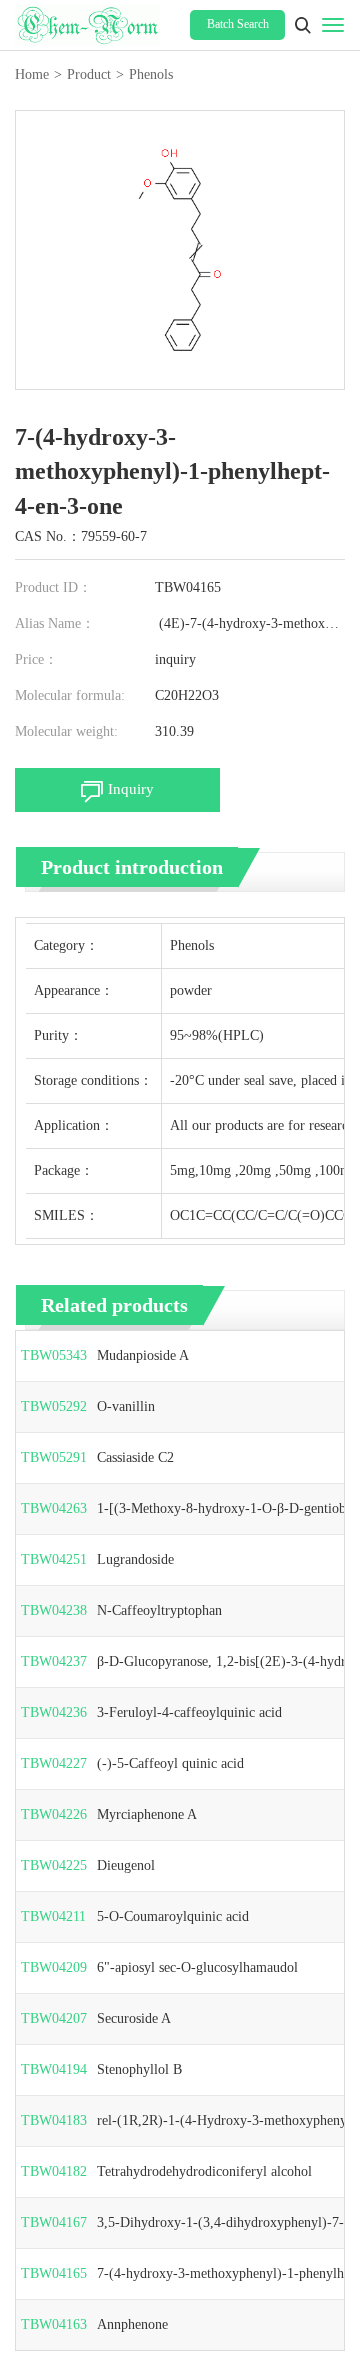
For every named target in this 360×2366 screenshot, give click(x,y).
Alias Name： (55, 623)
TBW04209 (54, 1967)
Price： (36, 659)
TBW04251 (54, 1559)
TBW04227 (54, 1763)
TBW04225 (54, 1865)
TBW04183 (54, 2120)
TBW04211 (53, 1916)
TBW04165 (54, 2273)
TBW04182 (54, 2171)
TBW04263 (54, 1508)
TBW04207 (54, 2018)
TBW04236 (54, 1712)
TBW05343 (54, 1355)
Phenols (151, 74)
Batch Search (238, 24)
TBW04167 (54, 2222)
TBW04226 (54, 1814)
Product (89, 74)
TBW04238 (54, 1610)
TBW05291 (54, 1457)
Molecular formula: (70, 695)
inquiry (175, 659)
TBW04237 (54, 1661)
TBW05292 (54, 1406)
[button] (303, 25)
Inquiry (131, 789)
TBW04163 (54, 2324)
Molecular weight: (66, 731)
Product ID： (53, 587)
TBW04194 (54, 2069)
